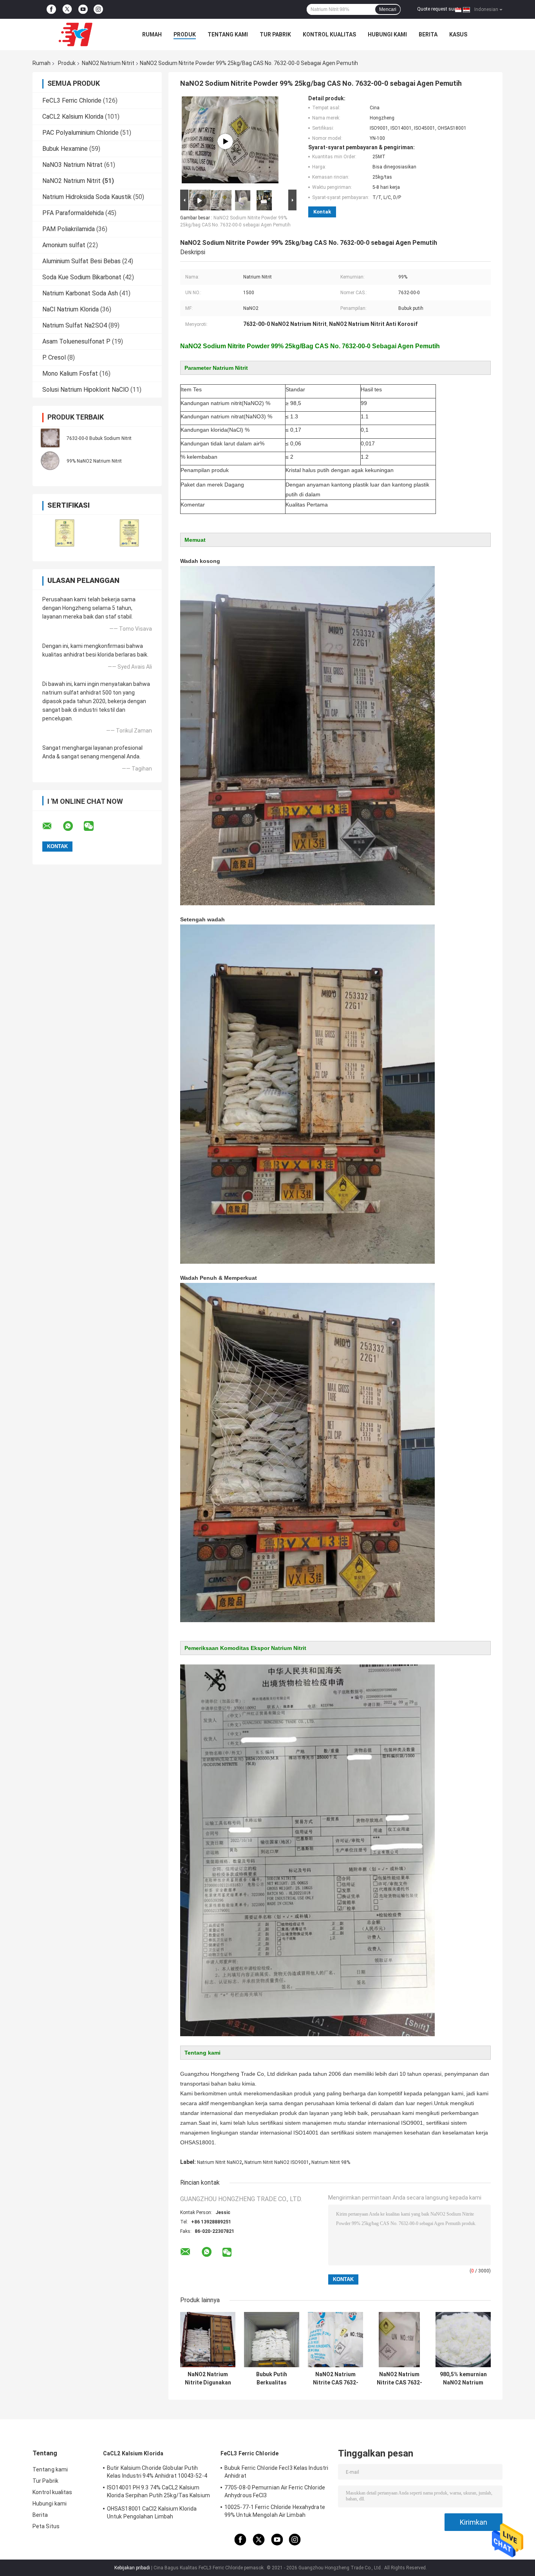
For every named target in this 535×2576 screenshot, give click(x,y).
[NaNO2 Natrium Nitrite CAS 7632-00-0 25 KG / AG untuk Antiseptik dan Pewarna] (399, 2340)
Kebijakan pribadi (132, 2568)
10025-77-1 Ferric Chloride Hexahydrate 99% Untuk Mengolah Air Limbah (275, 2511)
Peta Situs (46, 2526)
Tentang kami (228, 34)
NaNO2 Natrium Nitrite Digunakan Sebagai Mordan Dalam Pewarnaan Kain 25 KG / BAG (208, 2379)
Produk (185, 34)
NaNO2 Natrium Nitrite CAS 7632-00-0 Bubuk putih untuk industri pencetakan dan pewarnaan (336, 2379)
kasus (458, 34)
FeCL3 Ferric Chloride (72, 100)
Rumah (152, 34)
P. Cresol (54, 357)
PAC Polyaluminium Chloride (80, 133)
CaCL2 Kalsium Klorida (73, 117)
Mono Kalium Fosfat (70, 374)
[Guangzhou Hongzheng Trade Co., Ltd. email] (52, 826)
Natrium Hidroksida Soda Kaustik (87, 197)
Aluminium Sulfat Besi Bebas (81, 261)
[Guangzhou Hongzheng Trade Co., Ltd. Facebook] (51, 9)
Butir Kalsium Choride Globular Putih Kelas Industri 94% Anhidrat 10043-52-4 (157, 2472)
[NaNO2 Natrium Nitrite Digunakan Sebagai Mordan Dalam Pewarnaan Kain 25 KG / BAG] (208, 2340)
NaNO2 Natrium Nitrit (108, 63)
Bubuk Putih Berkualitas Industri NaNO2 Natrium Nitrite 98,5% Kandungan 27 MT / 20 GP (272, 2379)
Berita (428, 34)
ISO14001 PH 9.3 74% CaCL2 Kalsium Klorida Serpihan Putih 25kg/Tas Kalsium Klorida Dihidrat (158, 2493)
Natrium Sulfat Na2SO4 (75, 325)
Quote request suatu (439, 9)
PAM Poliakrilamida (69, 229)
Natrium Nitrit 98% (331, 2162)
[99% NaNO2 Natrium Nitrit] (50, 461)
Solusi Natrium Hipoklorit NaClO (86, 390)
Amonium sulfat (64, 245)
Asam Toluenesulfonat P (76, 341)
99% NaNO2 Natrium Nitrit (94, 461)
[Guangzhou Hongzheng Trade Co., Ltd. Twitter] (67, 10)
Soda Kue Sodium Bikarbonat (82, 277)
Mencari (388, 9)
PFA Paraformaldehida (73, 213)
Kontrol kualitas (329, 34)
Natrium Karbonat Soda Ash (80, 293)
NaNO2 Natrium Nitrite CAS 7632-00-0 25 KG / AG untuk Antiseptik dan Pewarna (399, 2379)
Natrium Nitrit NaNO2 (220, 2162)
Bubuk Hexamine (65, 149)
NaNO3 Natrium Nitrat (72, 165)
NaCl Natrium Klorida (70, 309)
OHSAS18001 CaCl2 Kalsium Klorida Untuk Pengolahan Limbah (152, 2513)
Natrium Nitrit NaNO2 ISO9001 (277, 2162)
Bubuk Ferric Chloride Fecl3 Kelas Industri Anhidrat (276, 2472)
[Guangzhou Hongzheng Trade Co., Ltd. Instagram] (98, 9)
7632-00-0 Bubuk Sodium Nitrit (99, 438)
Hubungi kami (387, 34)
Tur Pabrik (275, 34)
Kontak (322, 212)
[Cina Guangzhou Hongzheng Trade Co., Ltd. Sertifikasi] (65, 533)
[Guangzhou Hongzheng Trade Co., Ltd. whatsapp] (73, 826)
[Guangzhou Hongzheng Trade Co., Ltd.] (76, 34)
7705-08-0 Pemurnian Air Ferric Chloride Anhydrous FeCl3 (275, 2491)
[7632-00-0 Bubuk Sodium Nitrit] (50, 438)
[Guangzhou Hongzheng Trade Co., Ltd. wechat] (94, 826)
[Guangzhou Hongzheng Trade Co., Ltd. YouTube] (83, 9)
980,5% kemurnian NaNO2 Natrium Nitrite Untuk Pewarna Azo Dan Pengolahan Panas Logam (463, 2379)
